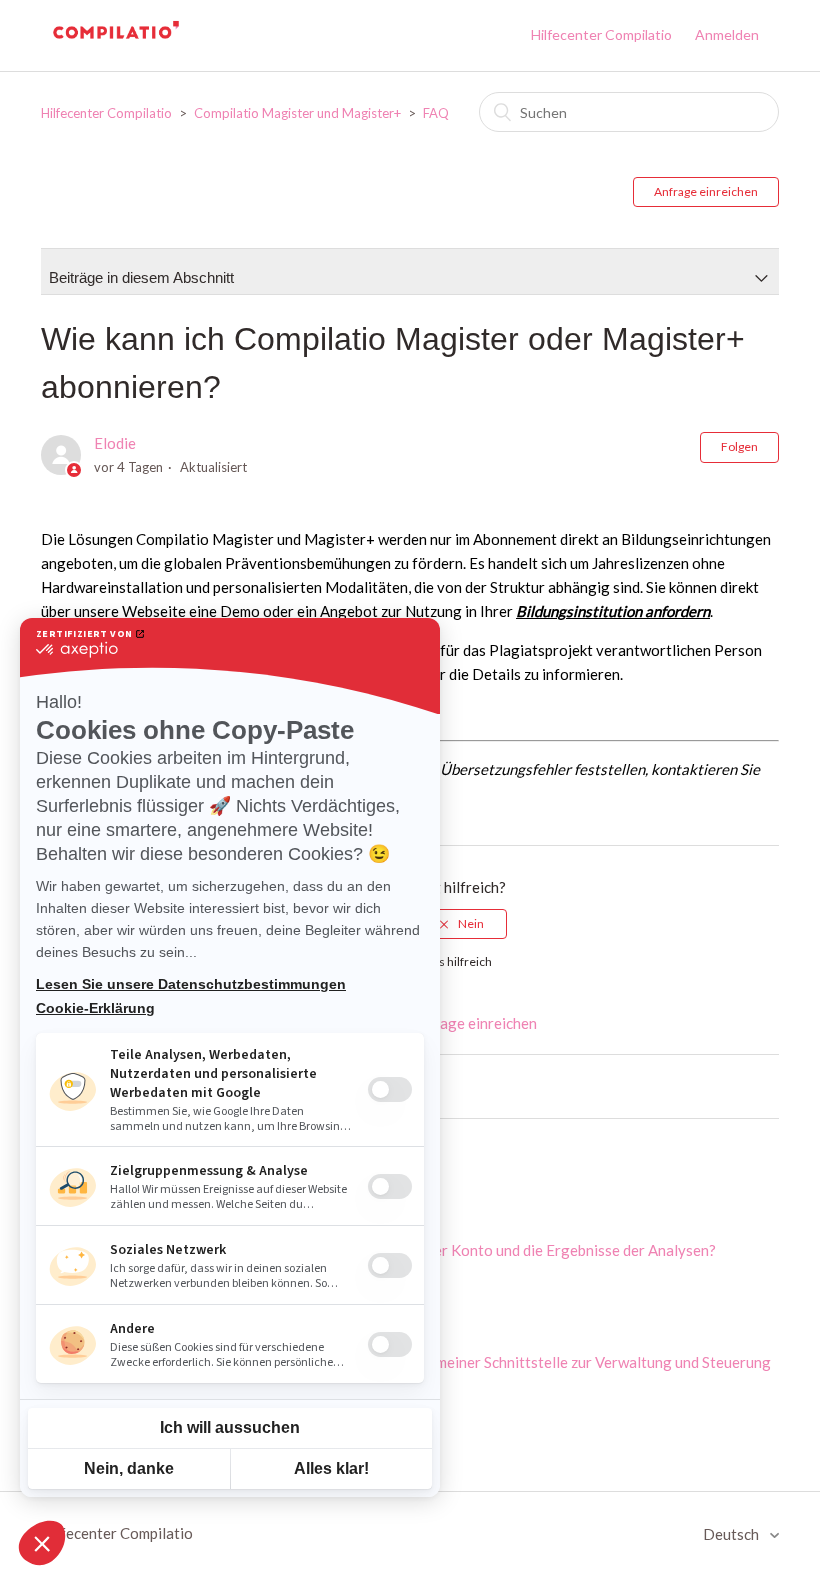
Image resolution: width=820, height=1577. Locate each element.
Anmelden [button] (727, 34)
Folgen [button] (739, 446)
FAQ (436, 113)
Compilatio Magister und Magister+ (299, 113)
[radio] (462, 924)
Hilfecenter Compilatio (601, 34)
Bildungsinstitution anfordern (613, 611)
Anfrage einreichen (706, 191)
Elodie (115, 443)
